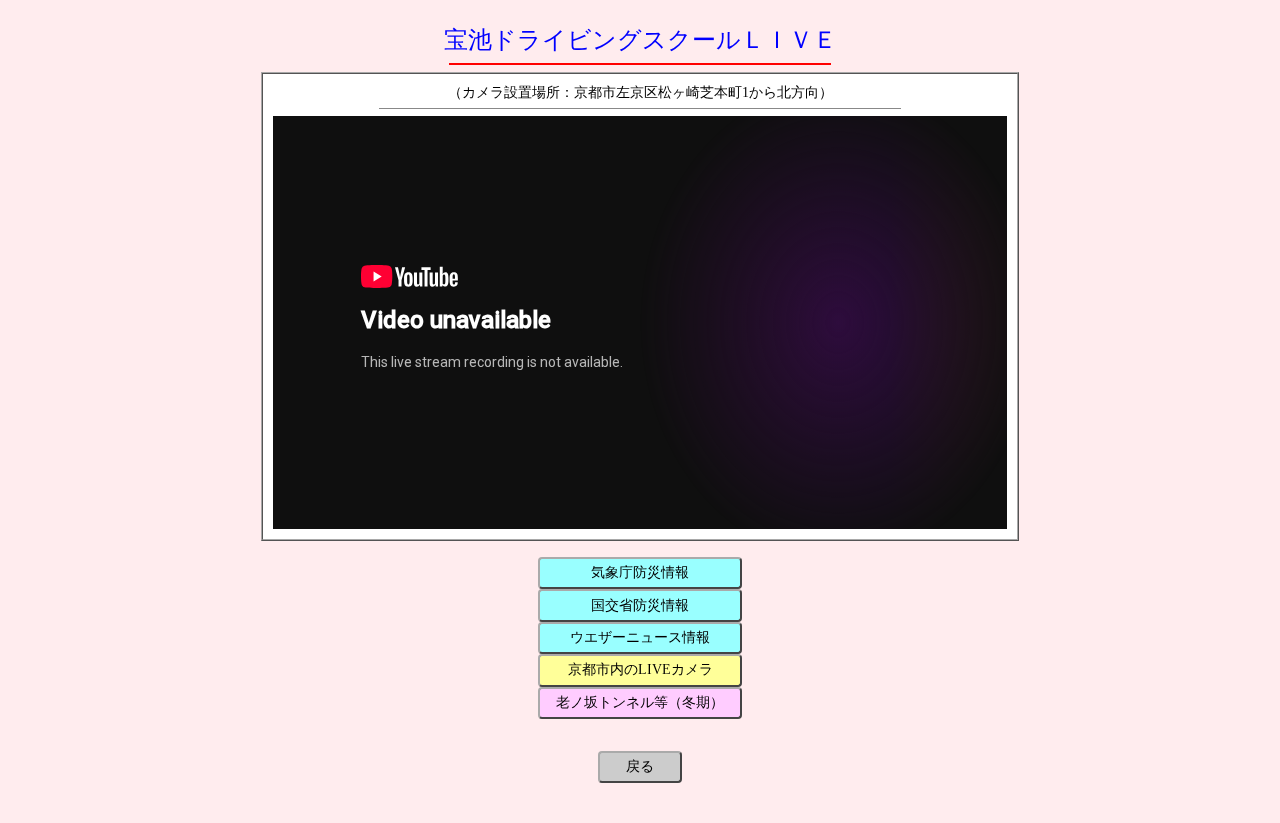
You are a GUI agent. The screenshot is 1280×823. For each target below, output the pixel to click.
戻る (640, 766)
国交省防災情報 (640, 605)
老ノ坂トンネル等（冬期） (640, 702)
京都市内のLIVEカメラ (640, 669)
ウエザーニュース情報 (640, 637)
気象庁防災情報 (640, 572)
